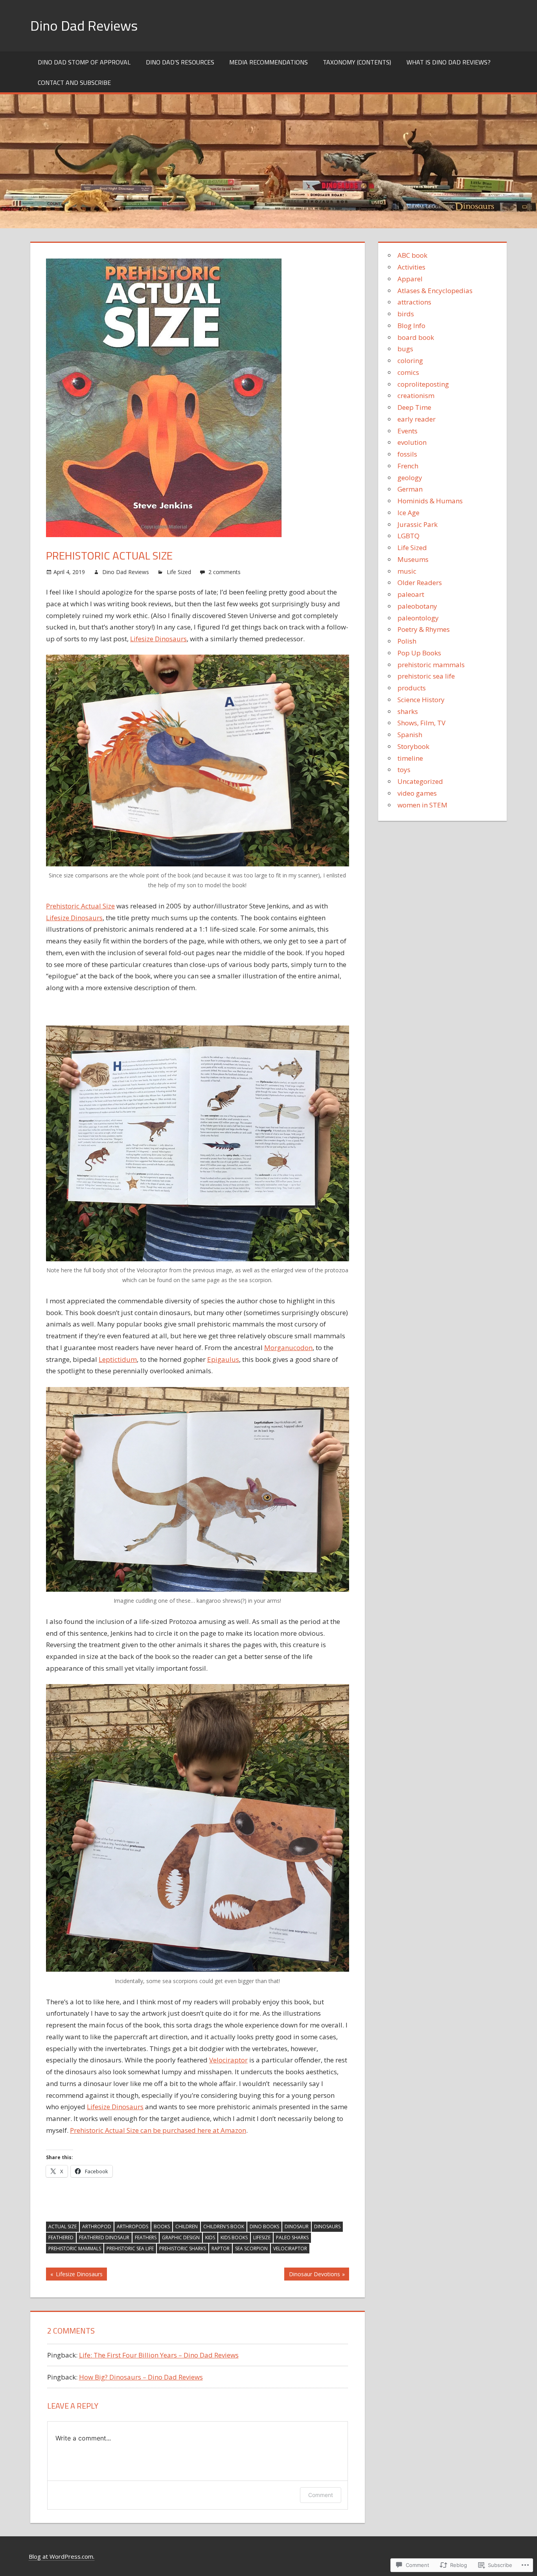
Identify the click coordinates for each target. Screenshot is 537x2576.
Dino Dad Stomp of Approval (84, 62)
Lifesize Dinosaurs (158, 639)
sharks (408, 711)
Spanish (410, 735)
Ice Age (408, 513)
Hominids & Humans (430, 501)
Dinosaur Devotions (312, 2275)
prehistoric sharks (183, 2248)
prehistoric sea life (130, 2248)
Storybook (413, 746)
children (187, 2226)
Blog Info (411, 326)
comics (408, 372)
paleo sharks (292, 2237)
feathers (146, 2237)
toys (404, 770)
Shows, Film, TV (421, 723)
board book (416, 337)
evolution (412, 442)
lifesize (262, 2237)
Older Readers (420, 583)
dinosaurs (327, 2226)
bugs (405, 349)
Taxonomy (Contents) (357, 62)
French (408, 466)
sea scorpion (251, 2248)
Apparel (410, 279)
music (407, 571)
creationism (416, 395)
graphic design (181, 2237)
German (410, 489)
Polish (407, 641)
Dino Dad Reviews (84, 25)
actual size (63, 2226)
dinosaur (297, 2226)
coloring (410, 361)
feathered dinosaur (104, 2237)
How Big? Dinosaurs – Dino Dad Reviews (141, 2377)
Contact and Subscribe (74, 83)
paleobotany (417, 606)
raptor (221, 2248)
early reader (417, 419)
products (412, 688)
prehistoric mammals (75, 2248)
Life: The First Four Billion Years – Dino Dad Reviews (159, 2355)
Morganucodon (288, 1348)
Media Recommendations (268, 62)
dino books (264, 2226)
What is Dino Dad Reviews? (449, 62)
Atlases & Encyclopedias (435, 291)
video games (417, 793)
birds (406, 314)
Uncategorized (420, 781)
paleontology (418, 618)
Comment (321, 2495)
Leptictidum (118, 1359)
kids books (234, 2237)
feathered (61, 2237)
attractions (414, 302)
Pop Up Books (419, 653)
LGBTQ (408, 536)
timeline (410, 758)
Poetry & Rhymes (424, 629)
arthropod (97, 2226)
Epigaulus (223, 1359)
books (162, 2226)
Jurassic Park (417, 524)
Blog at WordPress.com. (62, 2556)
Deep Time (414, 407)
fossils (407, 454)
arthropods (132, 2226)
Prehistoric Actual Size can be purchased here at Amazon (158, 2130)
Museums (413, 559)
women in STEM (422, 805)
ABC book (412, 255)
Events (407, 431)
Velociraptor (228, 2060)
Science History (421, 700)
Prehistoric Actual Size (80, 906)
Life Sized (179, 572)
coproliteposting (423, 384)
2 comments (224, 572)
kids (210, 2237)
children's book (224, 2226)
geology (410, 478)
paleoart (411, 594)
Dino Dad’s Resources (180, 62)
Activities (411, 267)
